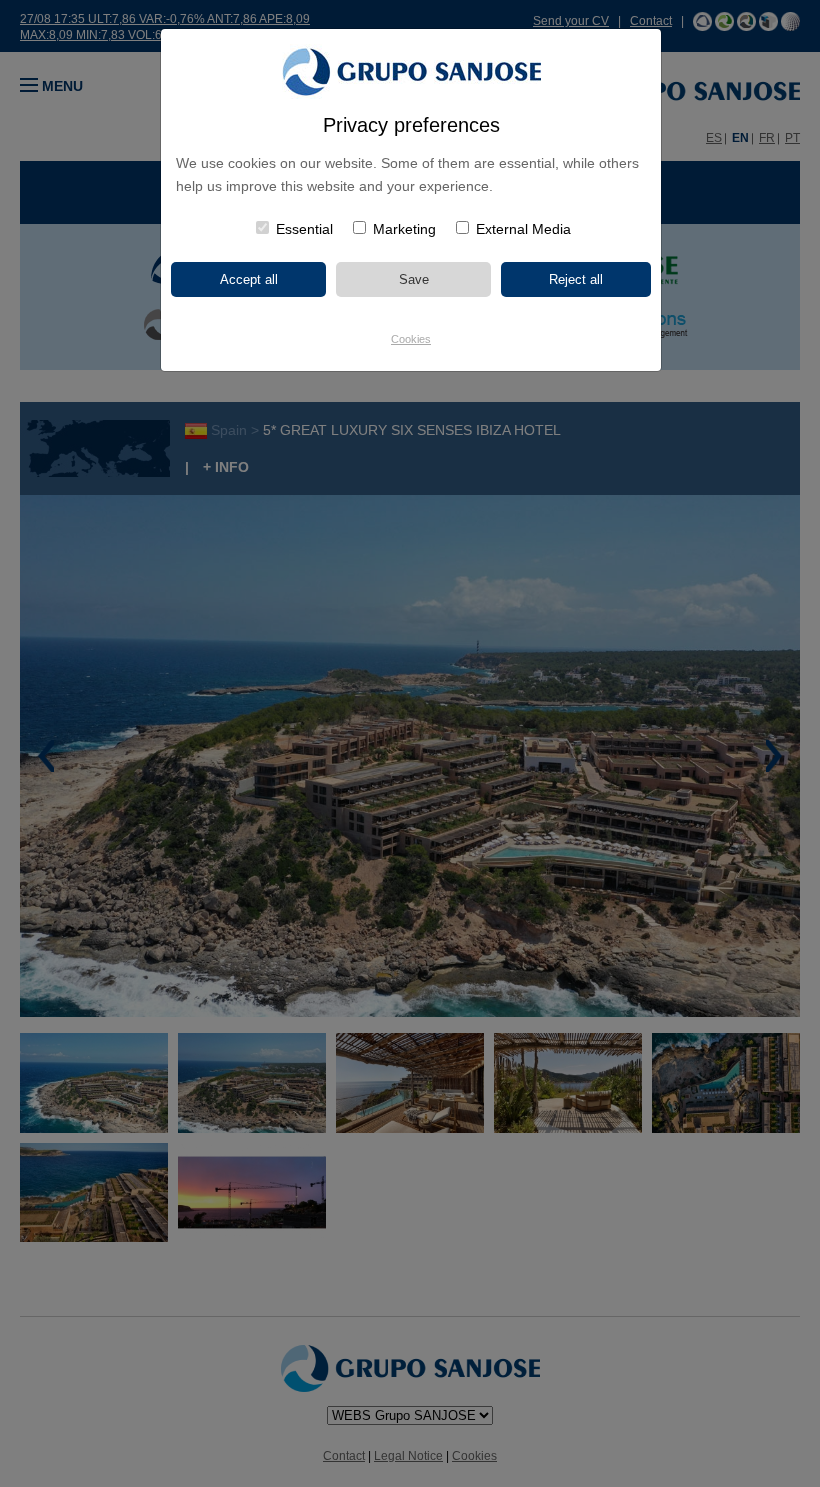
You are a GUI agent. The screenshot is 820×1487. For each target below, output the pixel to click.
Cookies (411, 339)
